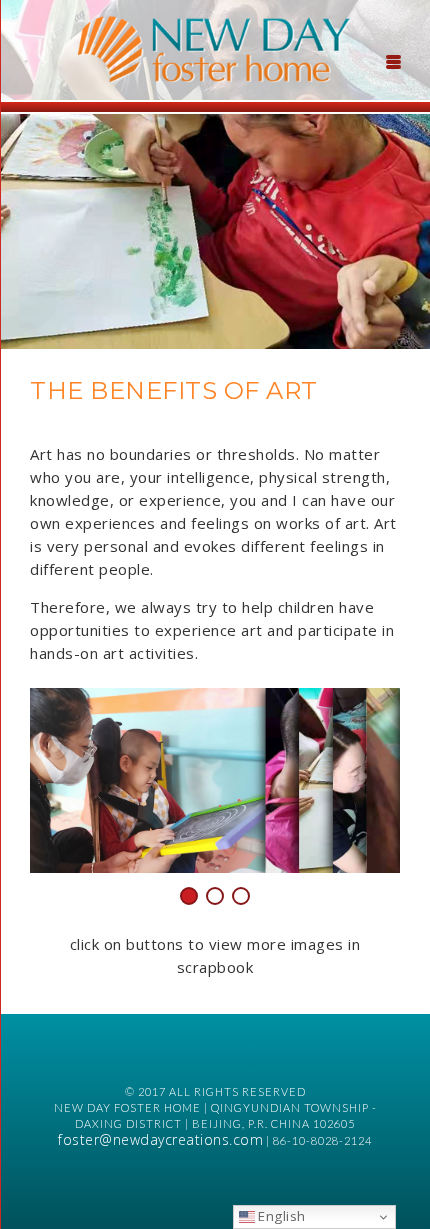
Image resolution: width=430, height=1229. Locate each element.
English (280, 1216)
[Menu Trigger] (394, 60)
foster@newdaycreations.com (160, 1139)
